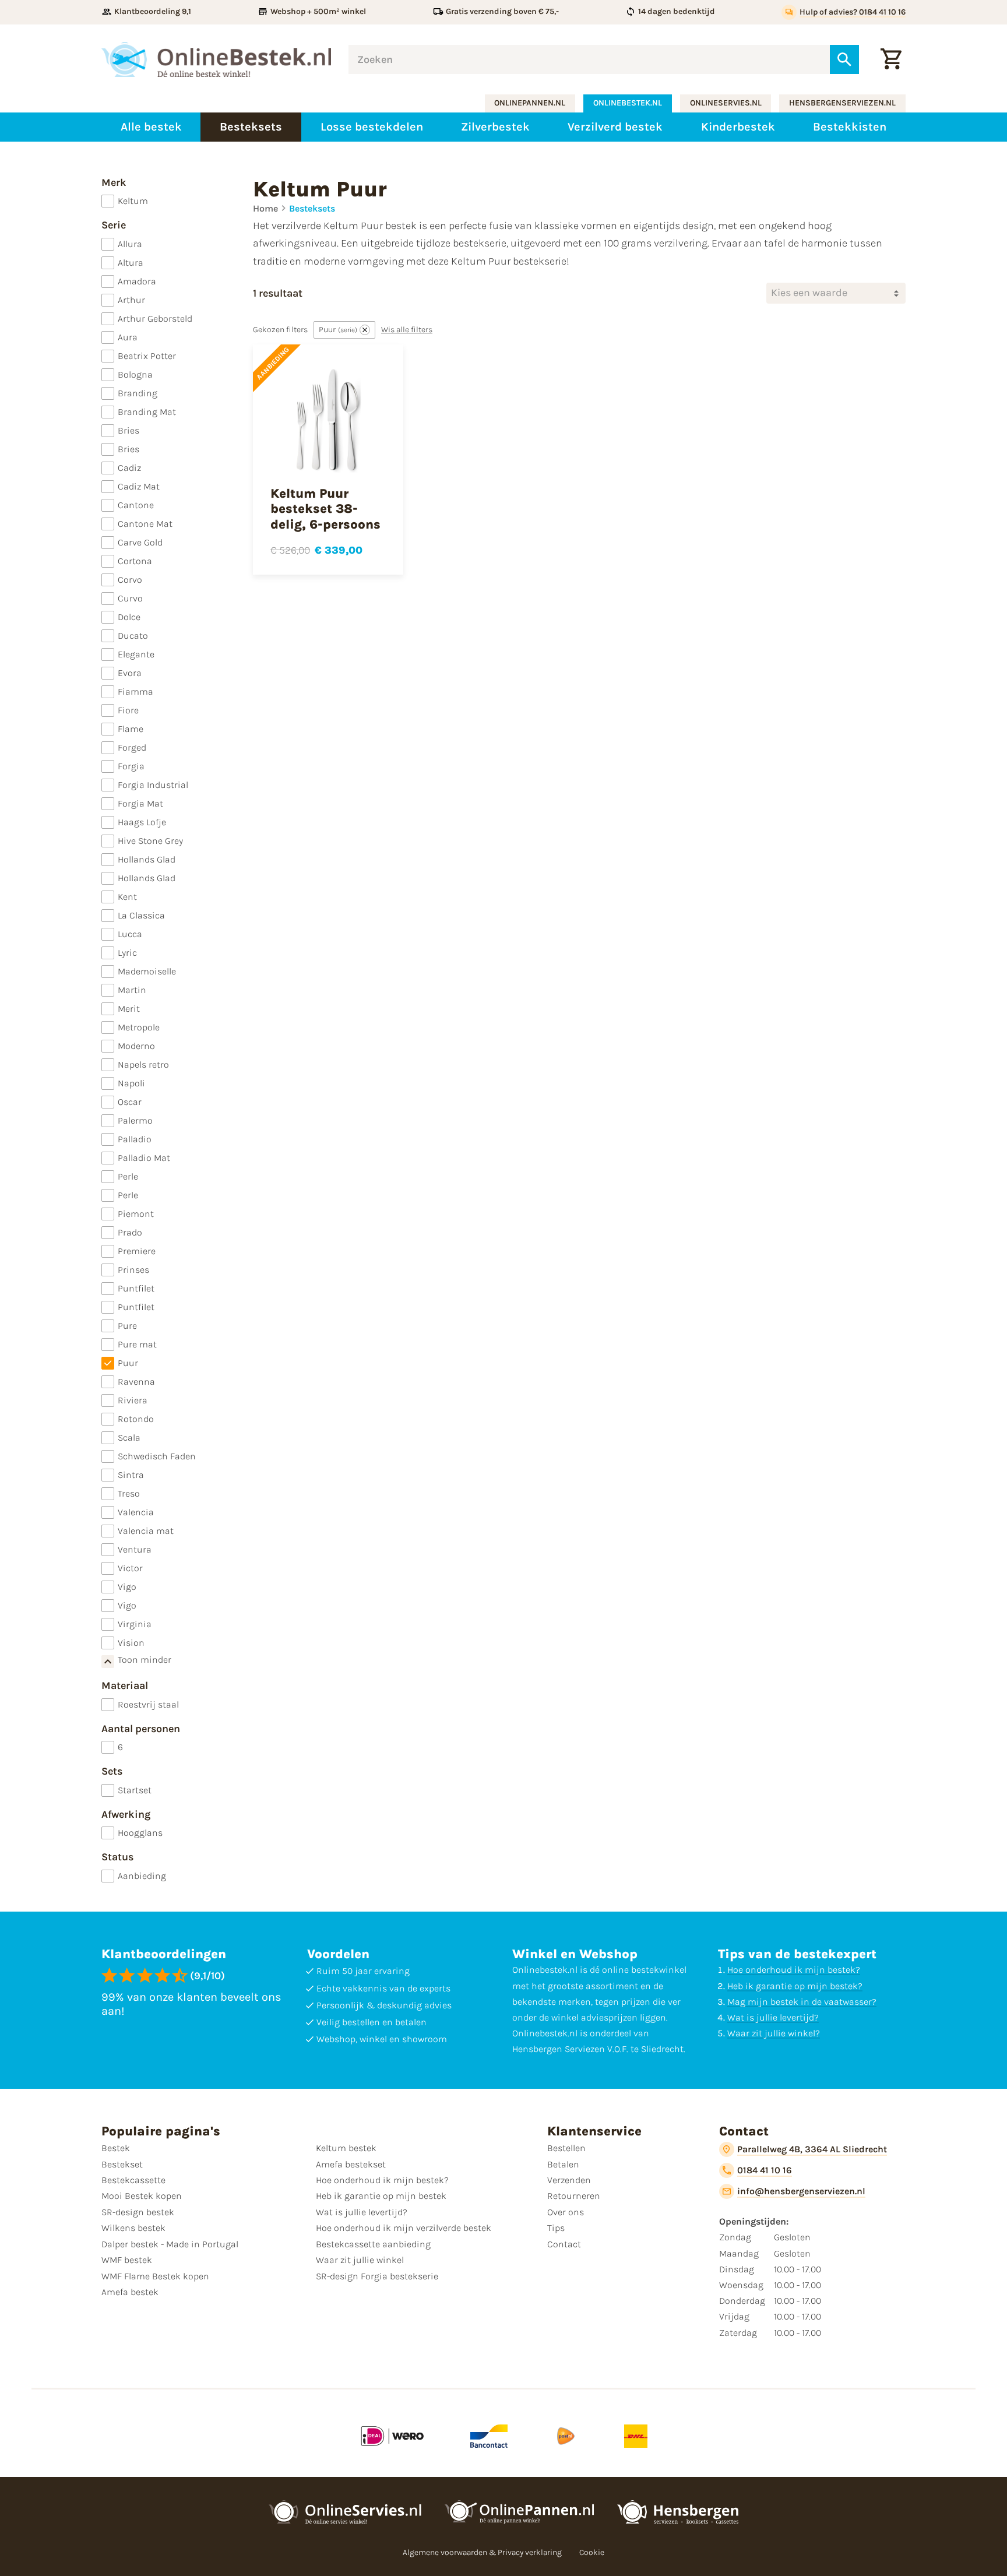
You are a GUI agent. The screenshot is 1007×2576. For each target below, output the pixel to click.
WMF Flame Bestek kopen (155, 2276)
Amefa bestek (130, 2292)
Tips (556, 2228)
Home (265, 208)
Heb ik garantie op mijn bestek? (795, 1986)
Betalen (563, 2164)
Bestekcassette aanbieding (373, 2244)
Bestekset (122, 2164)
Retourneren (574, 2196)
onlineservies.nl (726, 103)
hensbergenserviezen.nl (842, 103)
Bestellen (566, 2148)
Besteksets (312, 208)
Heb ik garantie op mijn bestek (381, 2196)
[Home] (216, 59)
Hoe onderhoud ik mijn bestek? (794, 1970)
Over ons (566, 2212)
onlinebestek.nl (628, 103)
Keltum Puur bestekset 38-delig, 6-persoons (325, 509)
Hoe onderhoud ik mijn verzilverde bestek (404, 2228)
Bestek (116, 2148)
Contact (564, 2244)
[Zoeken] (844, 59)
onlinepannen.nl (530, 103)
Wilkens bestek (133, 2228)
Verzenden (569, 2180)
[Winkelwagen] (891, 59)
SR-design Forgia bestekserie (377, 2276)
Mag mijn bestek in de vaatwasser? (802, 2002)
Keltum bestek (346, 2148)
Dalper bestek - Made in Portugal (170, 2244)
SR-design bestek (138, 2212)
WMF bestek (127, 2260)
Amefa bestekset (351, 2164)
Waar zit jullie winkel (360, 2260)
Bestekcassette (133, 2180)
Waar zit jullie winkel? (774, 2033)
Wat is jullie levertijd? (773, 2017)
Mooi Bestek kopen (142, 2196)
